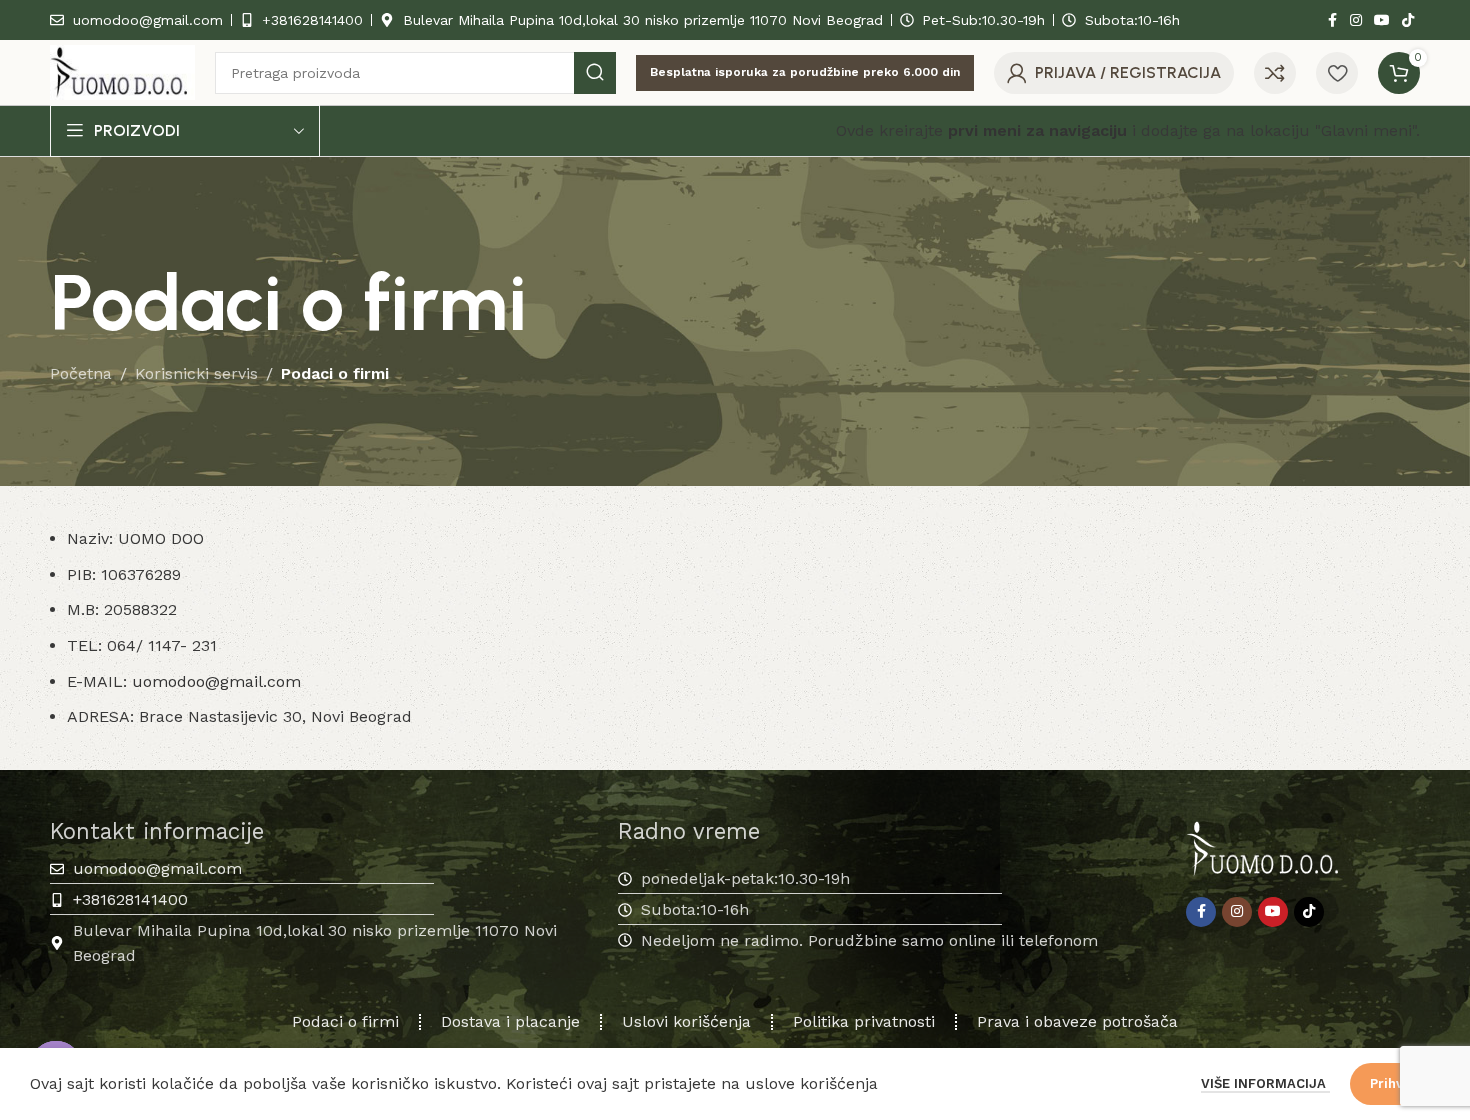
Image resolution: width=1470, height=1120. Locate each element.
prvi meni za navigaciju (1037, 130)
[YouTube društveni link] (1382, 20)
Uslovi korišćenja (686, 1021)
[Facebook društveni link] (1332, 20)
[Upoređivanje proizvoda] (1275, 73)
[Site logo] (122, 71)
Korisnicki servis (196, 373)
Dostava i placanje (510, 1021)
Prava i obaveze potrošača (1077, 1021)
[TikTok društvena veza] (1408, 20)
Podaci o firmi (345, 1021)
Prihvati (1395, 1083)
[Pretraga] (595, 73)
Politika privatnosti (864, 1021)
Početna (81, 373)
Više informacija (1265, 1083)
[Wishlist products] (1337, 73)
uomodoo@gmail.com (216, 681)
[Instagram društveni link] (1356, 20)
